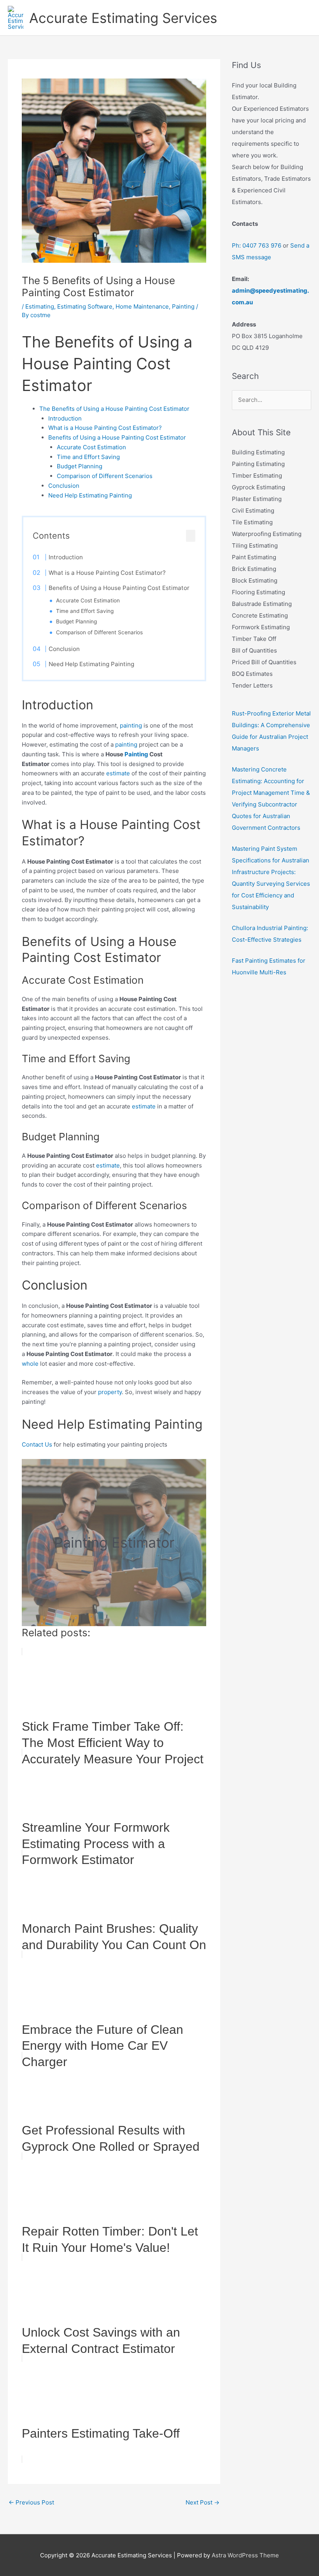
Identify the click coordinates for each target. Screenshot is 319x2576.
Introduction (65, 418)
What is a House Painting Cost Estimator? (105, 428)
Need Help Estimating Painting (90, 495)
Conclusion (64, 486)
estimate (118, 773)
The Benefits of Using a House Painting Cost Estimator (114, 409)
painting (131, 725)
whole (30, 1364)
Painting (183, 306)
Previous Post (31, 2502)
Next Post (202, 2502)
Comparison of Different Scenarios (105, 476)
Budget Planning (80, 466)
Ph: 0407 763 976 (257, 245)
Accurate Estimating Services (123, 18)
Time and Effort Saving (88, 457)
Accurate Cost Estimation (91, 447)
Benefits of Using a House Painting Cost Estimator (117, 437)
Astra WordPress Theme (245, 2555)
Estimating (40, 306)
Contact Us (37, 1444)
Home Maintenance (142, 306)
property (110, 1392)
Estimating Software (85, 306)
